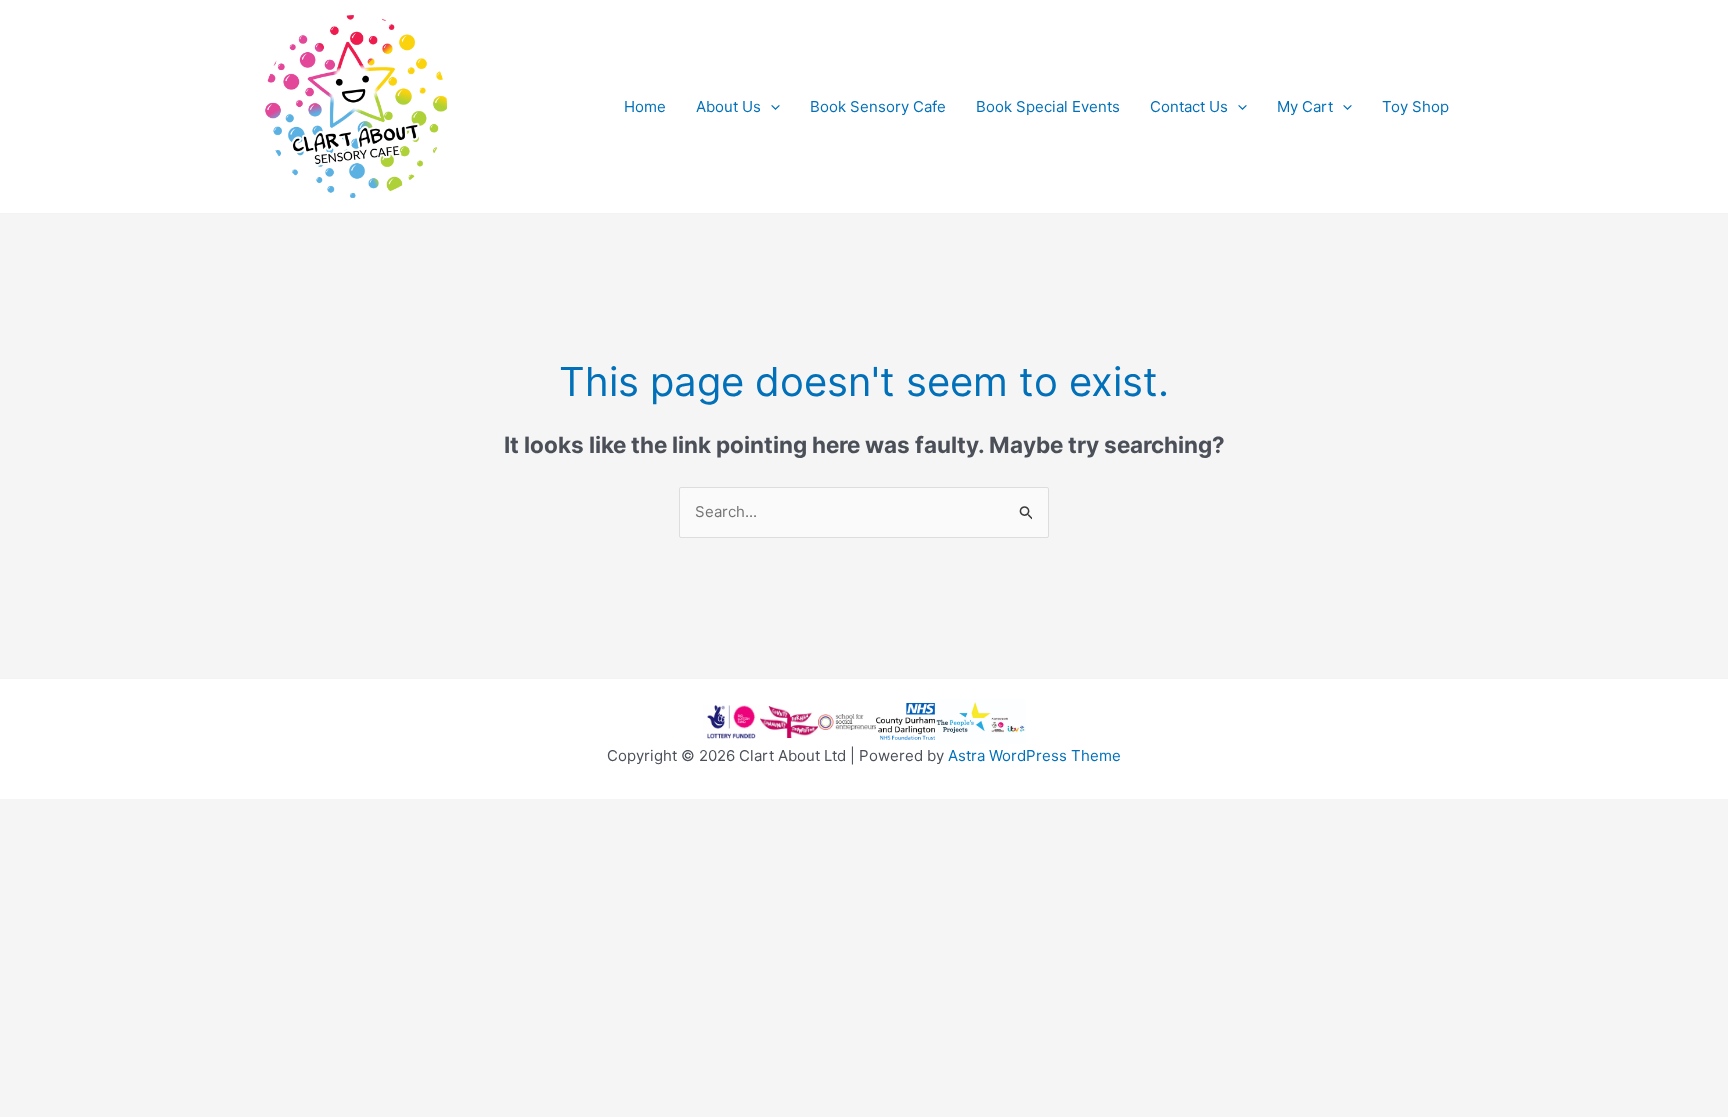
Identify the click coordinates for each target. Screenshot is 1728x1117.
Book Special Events (1048, 106)
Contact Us (1189, 106)
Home (645, 106)
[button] (770, 107)
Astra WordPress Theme (1034, 755)
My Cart (1305, 106)
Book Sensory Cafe (878, 106)
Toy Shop (1415, 106)
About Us (728, 106)
